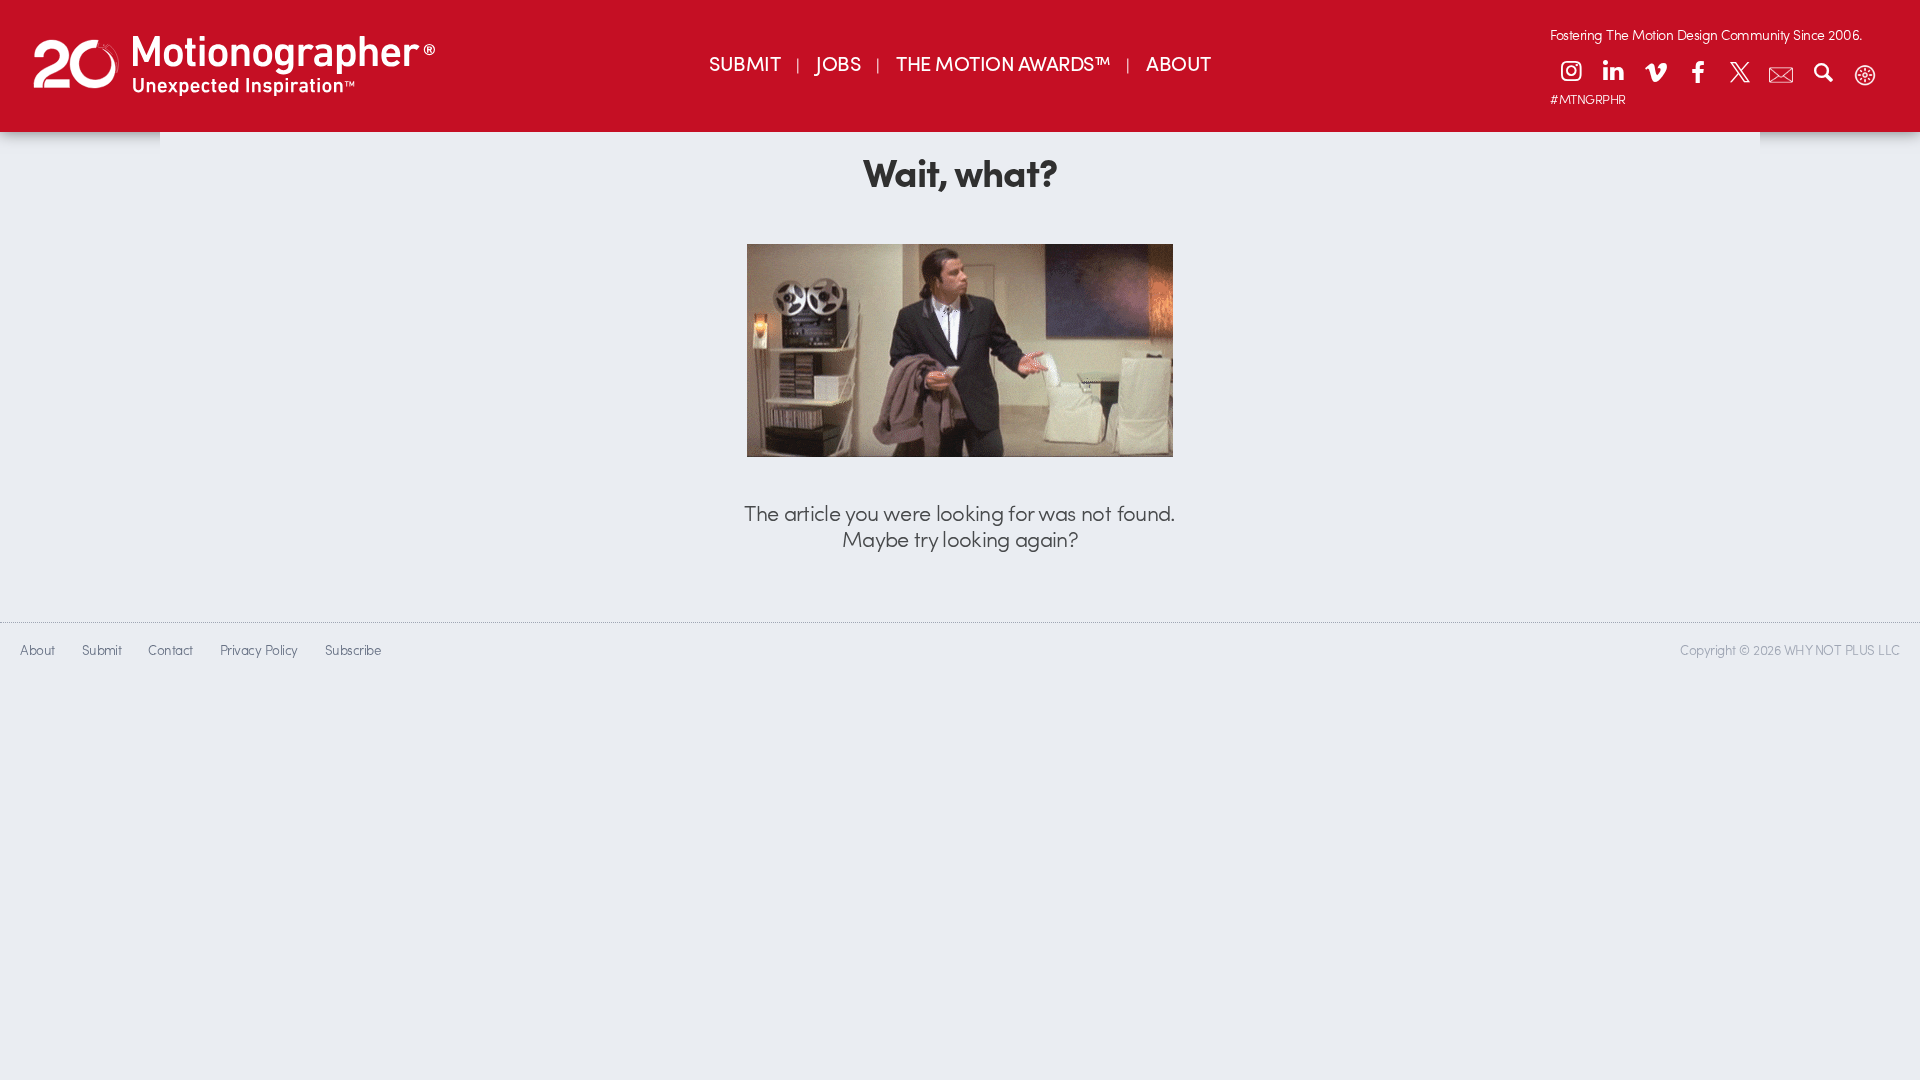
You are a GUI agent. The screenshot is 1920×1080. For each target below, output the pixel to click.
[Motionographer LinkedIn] (1613, 71)
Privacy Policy (259, 649)
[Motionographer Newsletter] (1781, 71)
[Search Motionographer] (1823, 71)
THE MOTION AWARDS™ (1003, 62)
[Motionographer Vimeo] (1655, 71)
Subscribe (352, 649)
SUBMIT (744, 62)
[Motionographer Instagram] (1571, 71)
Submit (102, 649)
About (37, 649)
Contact (170, 649)
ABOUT (1178, 62)
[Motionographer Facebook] (1697, 71)
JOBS (838, 62)
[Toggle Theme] (1865, 71)
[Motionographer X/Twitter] (1739, 71)
